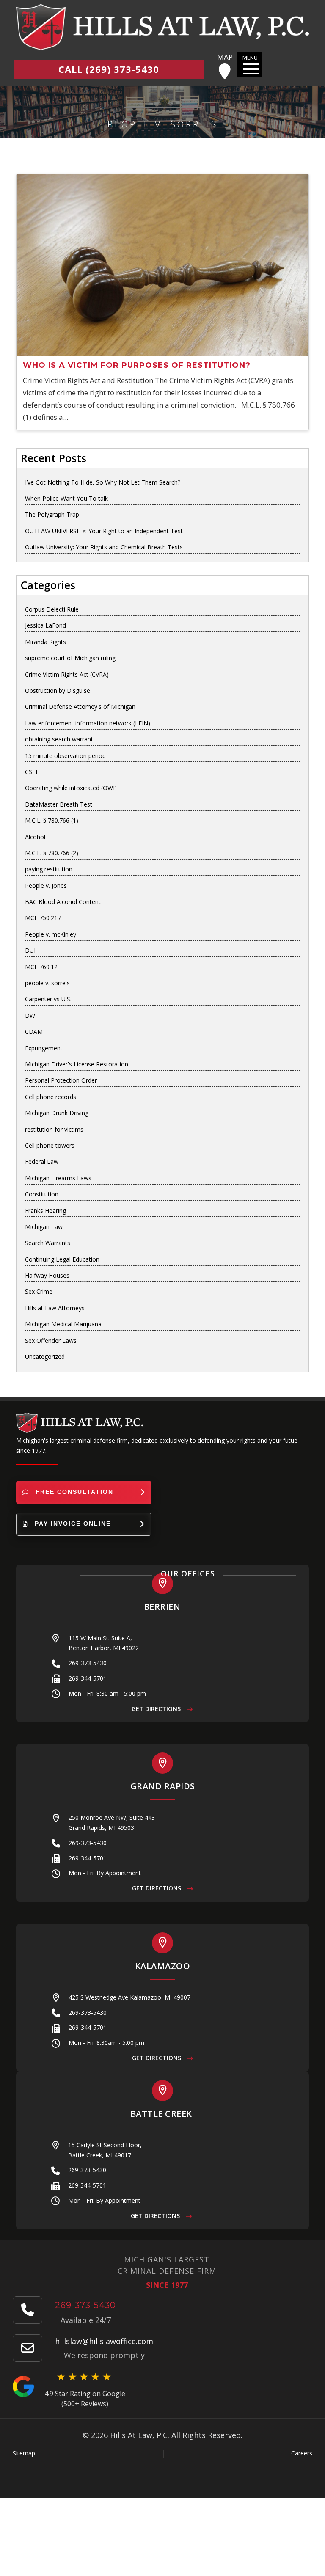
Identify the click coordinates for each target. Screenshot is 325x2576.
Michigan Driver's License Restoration (77, 1064)
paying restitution (49, 869)
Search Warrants (48, 1243)
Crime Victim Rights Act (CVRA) (67, 674)
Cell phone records (51, 1097)
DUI (30, 950)
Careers (302, 2453)
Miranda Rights (45, 642)
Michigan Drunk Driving (57, 1113)
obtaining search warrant (59, 739)
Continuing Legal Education (62, 1259)
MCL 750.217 (43, 918)
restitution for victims (54, 1129)
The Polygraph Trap (52, 514)
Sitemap (24, 2453)
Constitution (42, 1194)
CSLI (31, 772)
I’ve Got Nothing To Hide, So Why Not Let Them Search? (103, 482)
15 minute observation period (65, 756)
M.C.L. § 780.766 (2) (52, 853)
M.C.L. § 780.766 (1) (52, 820)
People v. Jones (46, 886)
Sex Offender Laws (51, 1340)
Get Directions (157, 1709)
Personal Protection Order (61, 1080)
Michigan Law (44, 1227)
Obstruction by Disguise (58, 690)
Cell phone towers (50, 1145)
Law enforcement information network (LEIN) (88, 723)
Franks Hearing (45, 1211)
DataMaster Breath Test (59, 804)
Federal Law (42, 1161)
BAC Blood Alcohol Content (63, 902)
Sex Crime (39, 1291)
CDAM (34, 1032)
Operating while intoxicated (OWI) (71, 788)
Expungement (44, 1048)
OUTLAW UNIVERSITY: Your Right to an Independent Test (104, 531)
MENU (250, 58)
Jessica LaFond (45, 625)
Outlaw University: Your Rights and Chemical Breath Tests (104, 547)
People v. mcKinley (51, 934)
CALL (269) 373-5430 (109, 69)
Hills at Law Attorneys (55, 1308)
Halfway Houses (47, 1275)
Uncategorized (45, 1357)
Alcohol (35, 837)
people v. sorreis (47, 983)
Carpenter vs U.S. (48, 999)
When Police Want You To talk (66, 498)
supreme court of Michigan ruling (70, 658)
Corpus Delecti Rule (52, 609)
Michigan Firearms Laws (58, 1178)
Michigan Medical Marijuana (63, 1324)
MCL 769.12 (41, 967)
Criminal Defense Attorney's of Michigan (80, 707)
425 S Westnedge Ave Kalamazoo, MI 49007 (129, 1997)
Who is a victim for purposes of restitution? (137, 365)
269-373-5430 (88, 1663)
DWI (31, 1015)
